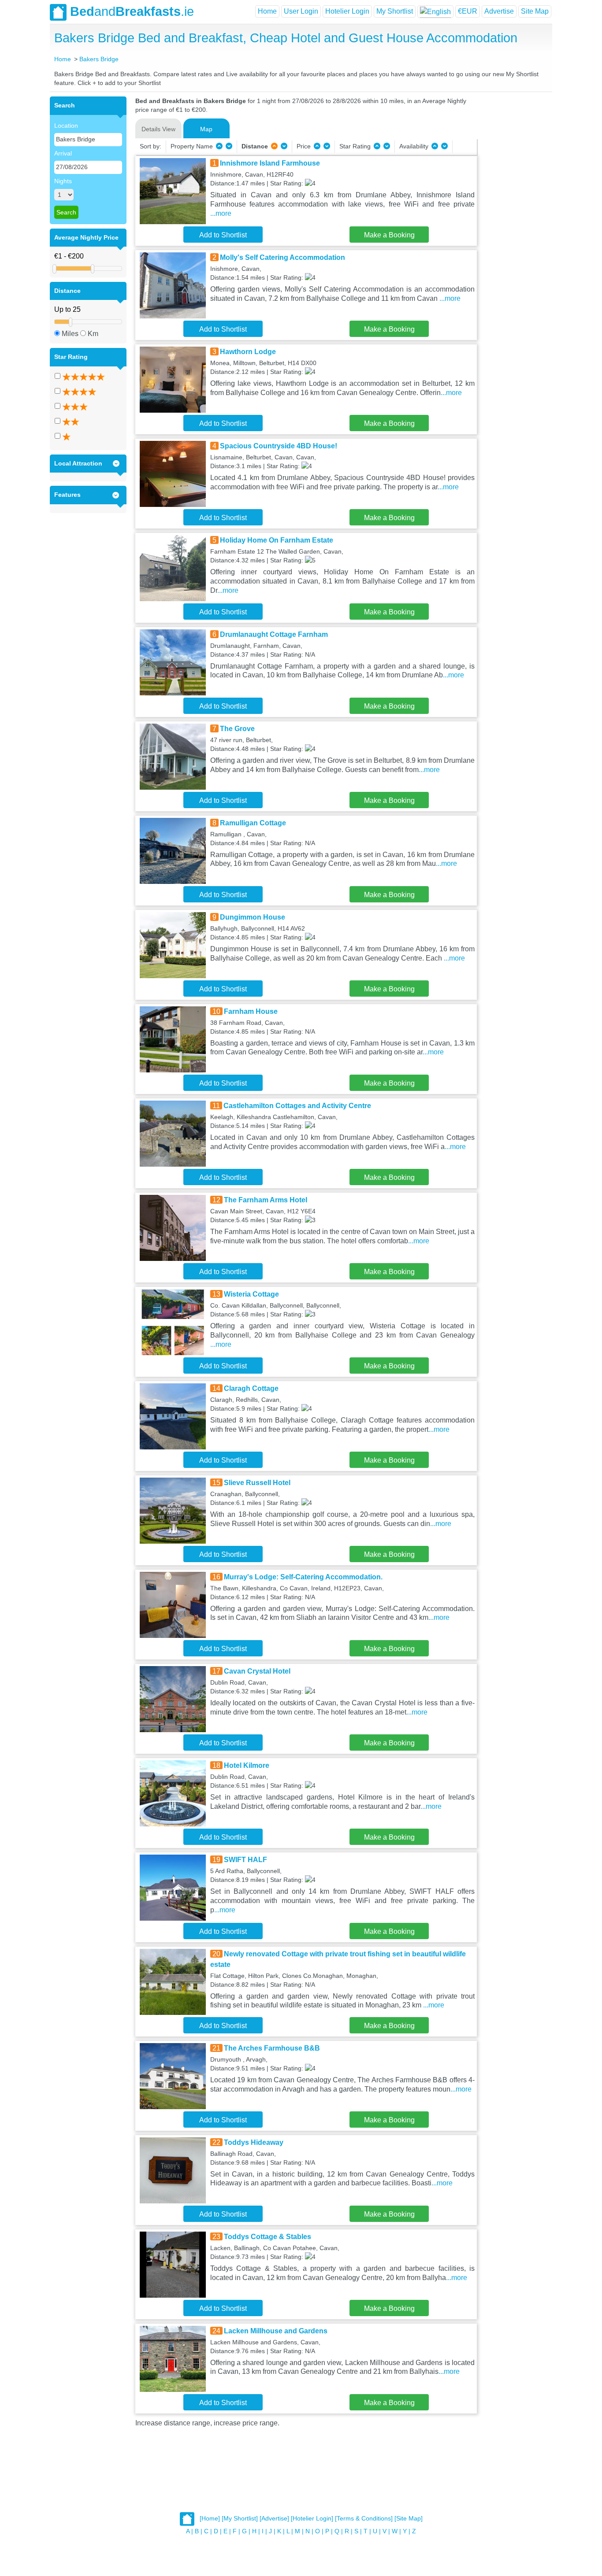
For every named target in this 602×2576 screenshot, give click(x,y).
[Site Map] (409, 2519)
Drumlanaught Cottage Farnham (274, 634)
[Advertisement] (513, 229)
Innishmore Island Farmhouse (270, 163)
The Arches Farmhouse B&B (272, 2048)
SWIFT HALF (245, 1860)
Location (66, 126)
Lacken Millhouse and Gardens (276, 2331)
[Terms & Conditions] (364, 2519)
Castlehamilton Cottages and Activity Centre (297, 1106)
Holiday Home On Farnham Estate (277, 540)
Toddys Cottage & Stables (268, 2237)
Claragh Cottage (251, 1388)
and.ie (132, 11)
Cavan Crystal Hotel (257, 1671)
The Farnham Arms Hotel (266, 1200)
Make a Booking (389, 235)
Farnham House (251, 1011)
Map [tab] (206, 129)
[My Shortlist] (240, 2519)
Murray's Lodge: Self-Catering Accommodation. (303, 1577)
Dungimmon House (253, 917)
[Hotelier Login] (312, 2519)
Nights (63, 181)
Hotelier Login (347, 11)
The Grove (237, 729)
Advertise (499, 11)
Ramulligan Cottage (253, 823)
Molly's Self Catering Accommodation (282, 257)
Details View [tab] (158, 129)
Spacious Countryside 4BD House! (279, 446)
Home (267, 11)
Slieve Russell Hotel (257, 1483)
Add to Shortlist (223, 235)
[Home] (210, 2519)
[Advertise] (274, 2519)
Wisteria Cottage (251, 1294)
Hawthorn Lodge (248, 352)
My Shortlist (395, 11)
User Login (301, 11)
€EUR (468, 11)
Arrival (63, 153)
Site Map (535, 11)
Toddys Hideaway (254, 2142)
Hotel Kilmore (247, 1765)
